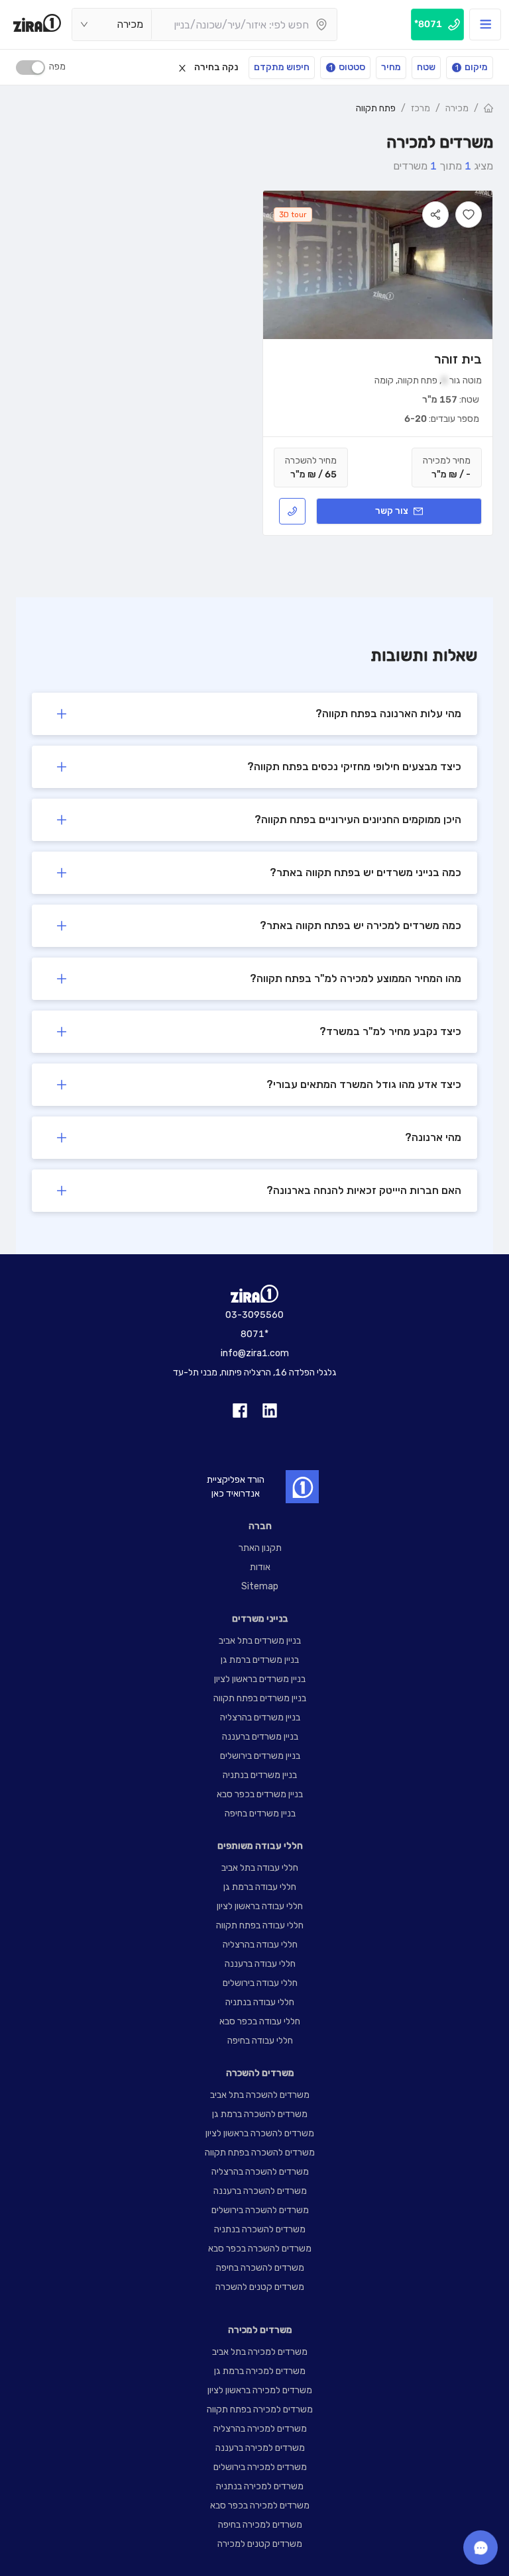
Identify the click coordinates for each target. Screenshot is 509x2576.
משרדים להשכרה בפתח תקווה (260, 2153)
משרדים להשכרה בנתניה (260, 2229)
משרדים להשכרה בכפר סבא (260, 2249)
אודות (260, 1567)
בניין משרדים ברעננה (260, 1737)
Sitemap (260, 1586)
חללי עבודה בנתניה (260, 2002)
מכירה (457, 108)
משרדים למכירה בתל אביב (260, 2352)
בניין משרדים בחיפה (260, 1813)
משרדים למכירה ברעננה (260, 2448)
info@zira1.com (255, 1353)
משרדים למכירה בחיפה (260, 2525)
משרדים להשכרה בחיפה (260, 2268)
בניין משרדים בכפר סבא (260, 1794)
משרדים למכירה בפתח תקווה (260, 2409)
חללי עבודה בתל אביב (260, 1868)
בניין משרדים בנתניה (260, 1775)
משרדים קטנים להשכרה (260, 2287)
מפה (57, 67)
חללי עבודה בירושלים (260, 1983)
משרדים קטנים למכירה (260, 2544)
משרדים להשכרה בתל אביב (260, 2095)
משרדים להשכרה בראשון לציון (260, 2133)
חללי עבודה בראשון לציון (260, 1906)
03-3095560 (254, 1315)
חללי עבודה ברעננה (260, 1964)
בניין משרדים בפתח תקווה (260, 1698)
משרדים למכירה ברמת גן (260, 2371)
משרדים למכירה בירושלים (260, 2467)
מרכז (421, 108)
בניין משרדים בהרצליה (260, 1717)
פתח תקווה (376, 108)
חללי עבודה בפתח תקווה (260, 1925)
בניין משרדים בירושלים (260, 1756)
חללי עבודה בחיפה (260, 2041)
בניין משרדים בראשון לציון (260, 1679)
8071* (254, 1334)
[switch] (30, 68)
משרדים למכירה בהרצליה (260, 2429)
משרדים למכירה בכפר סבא (260, 2505)
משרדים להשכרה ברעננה (260, 2191)
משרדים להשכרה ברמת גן (260, 2114)
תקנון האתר (260, 1548)
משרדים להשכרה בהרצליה (260, 2172)
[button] (254, 714)
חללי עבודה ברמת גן (260, 1887)
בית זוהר (458, 359)
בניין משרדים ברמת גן (260, 1660)
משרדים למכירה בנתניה (260, 2486)
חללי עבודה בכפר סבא (260, 2021)
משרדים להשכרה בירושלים (260, 2210)
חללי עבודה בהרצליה (260, 1945)
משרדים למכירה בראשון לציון (260, 2390)
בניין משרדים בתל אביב (260, 1641)
